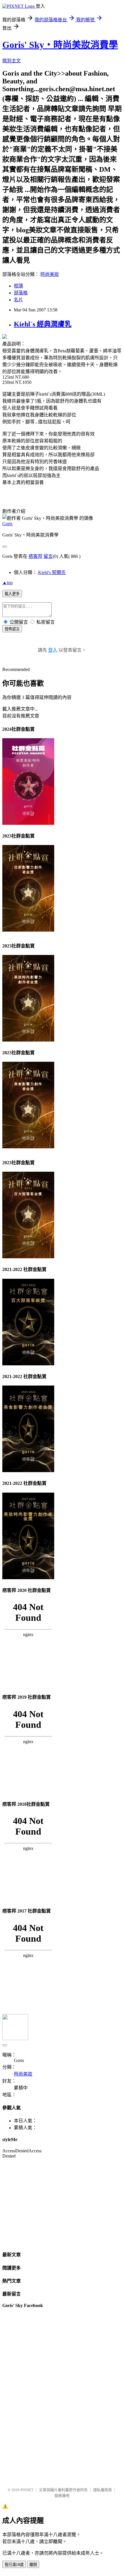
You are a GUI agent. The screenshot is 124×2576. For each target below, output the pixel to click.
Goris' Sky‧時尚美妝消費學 (60, 45)
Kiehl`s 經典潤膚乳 (43, 324)
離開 (33, 2565)
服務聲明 (62, 2496)
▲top (7, 583)
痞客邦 (35, 556)
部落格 (21, 293)
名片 (18, 300)
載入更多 (12, 594)
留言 (48, 556)
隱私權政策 (103, 2490)
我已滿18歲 (14, 2565)
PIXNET (27, 2490)
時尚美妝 (50, 274)
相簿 (18, 286)
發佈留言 (12, 629)
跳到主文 (12, 61)
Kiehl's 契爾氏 (52, 572)
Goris (7, 524)
